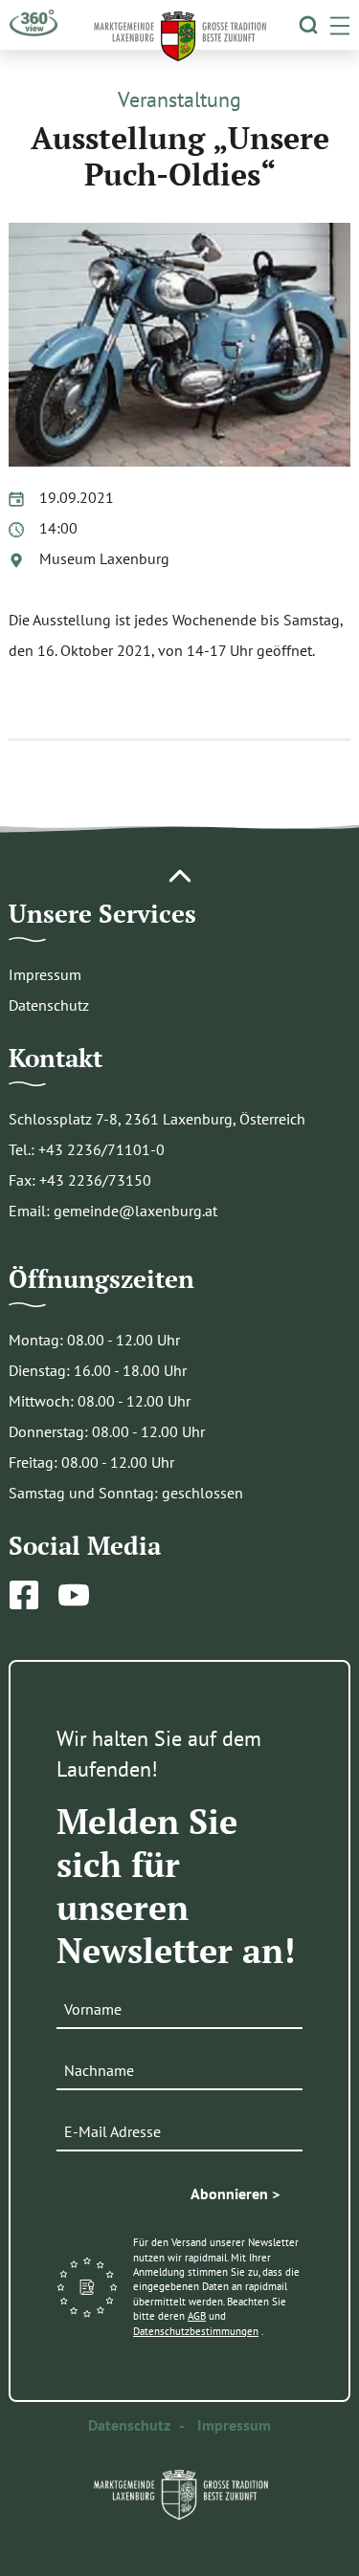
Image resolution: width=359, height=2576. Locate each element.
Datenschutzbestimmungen (196, 2331)
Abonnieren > (235, 2194)
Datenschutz (49, 1005)
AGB (197, 2316)
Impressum (45, 974)
